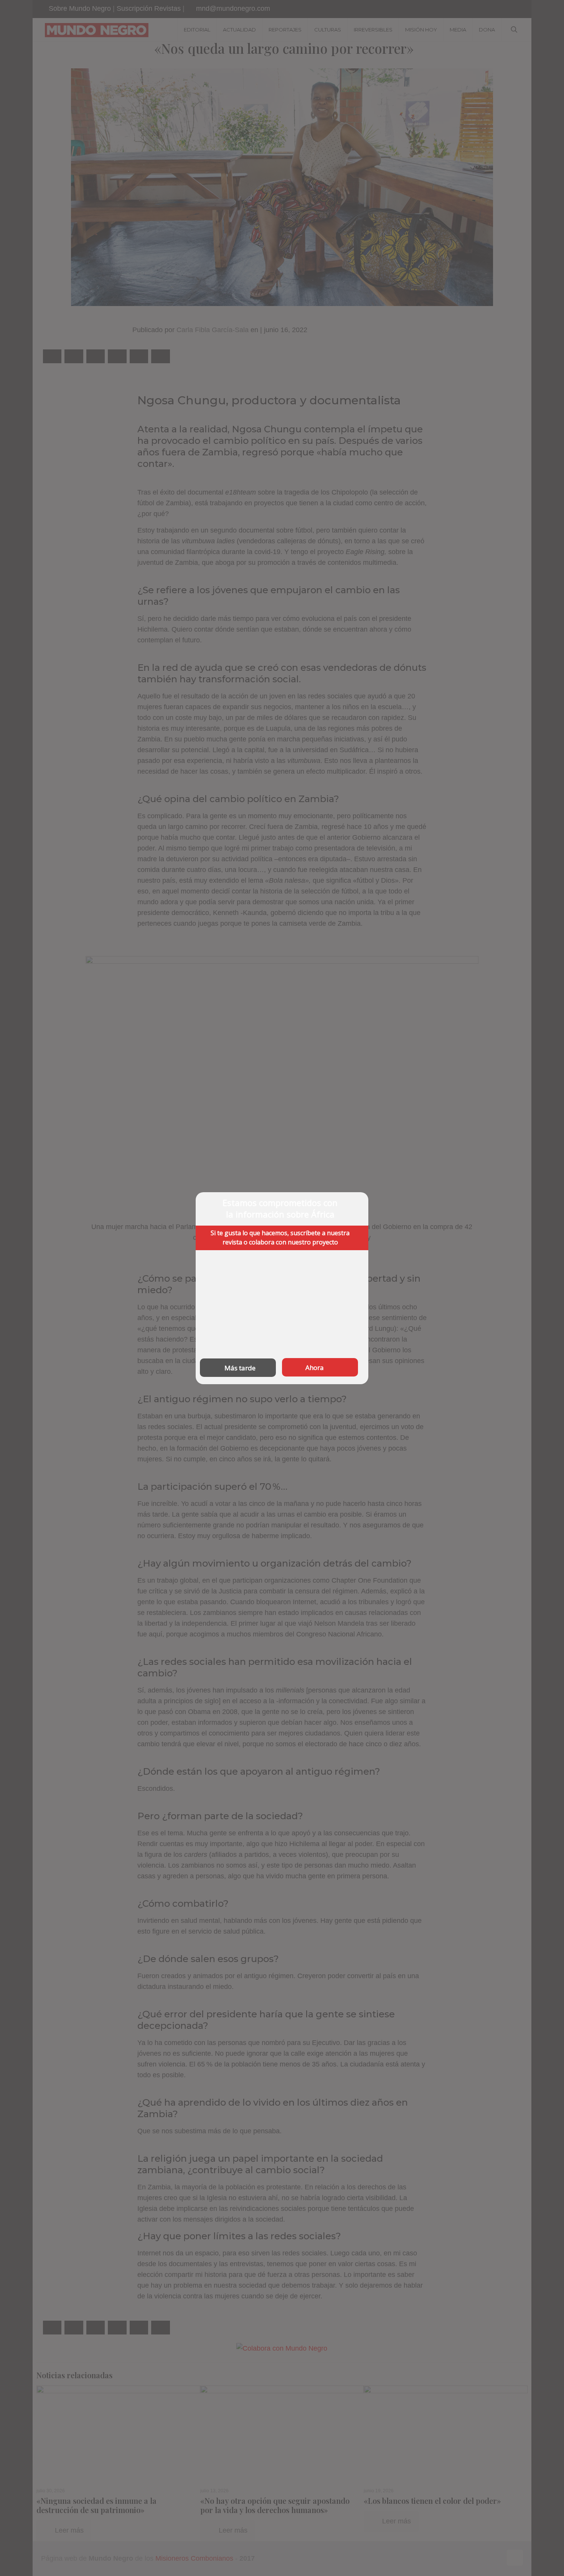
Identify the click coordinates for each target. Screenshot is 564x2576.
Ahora (315, 1367)
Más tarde (240, 1367)
